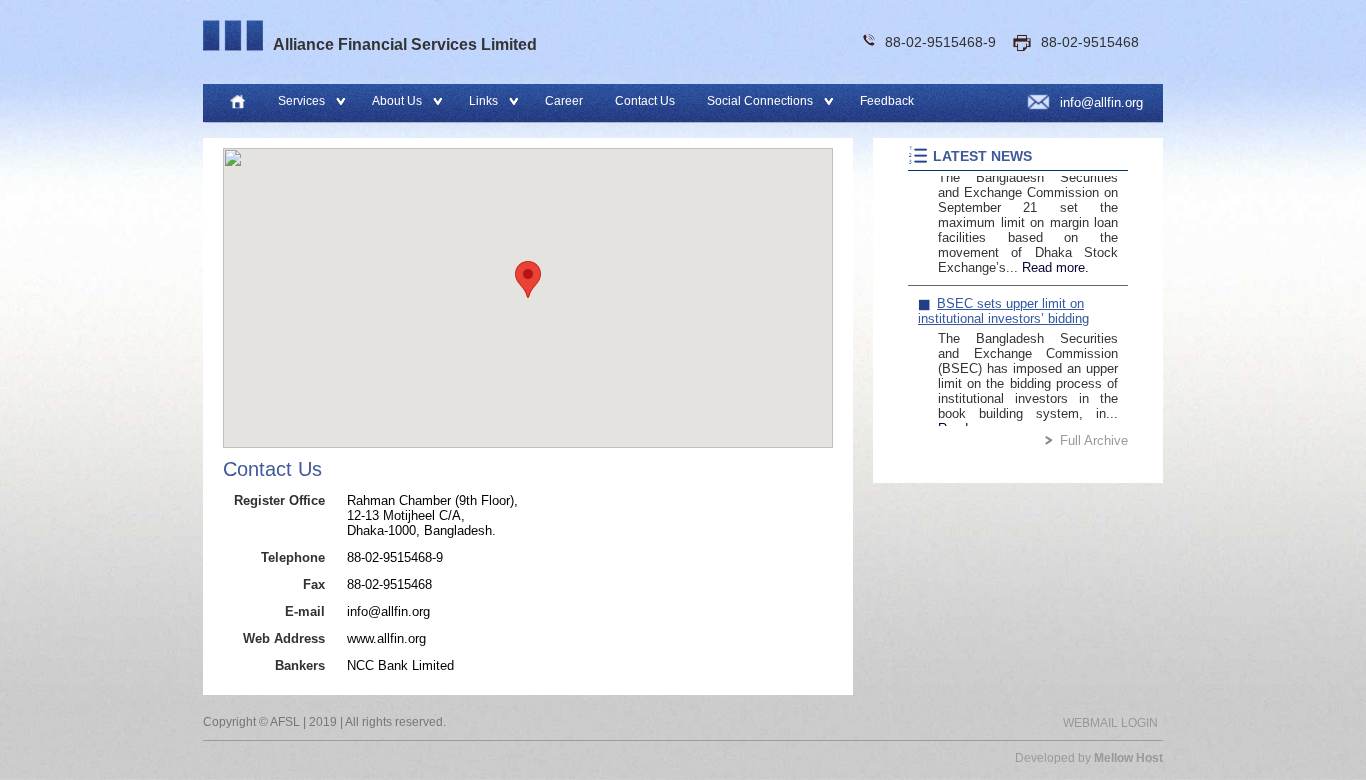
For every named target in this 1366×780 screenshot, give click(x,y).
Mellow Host (1128, 758)
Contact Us (645, 101)
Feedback (887, 101)
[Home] (237, 103)
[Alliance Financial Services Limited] (233, 35)
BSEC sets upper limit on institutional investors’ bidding (1003, 297)
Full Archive (1094, 440)
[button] (528, 279)
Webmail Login (1110, 723)
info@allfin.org (1101, 102)
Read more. (1055, 253)
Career (564, 101)
